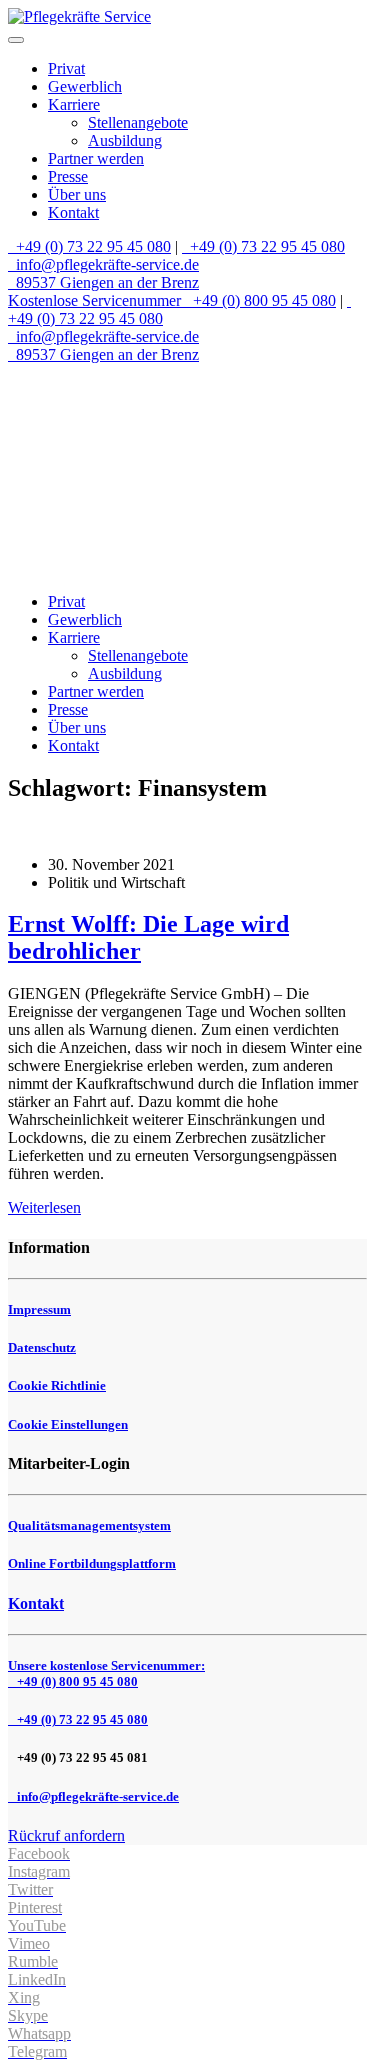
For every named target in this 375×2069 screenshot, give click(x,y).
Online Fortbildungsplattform (92, 1563)
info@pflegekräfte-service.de (105, 264)
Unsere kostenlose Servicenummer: (106, 1673)
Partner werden (96, 158)
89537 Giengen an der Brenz (105, 282)
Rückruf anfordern (66, 1835)
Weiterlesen (44, 1207)
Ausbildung (125, 140)
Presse (68, 176)
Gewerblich (85, 86)
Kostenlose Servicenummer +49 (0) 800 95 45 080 (172, 300)
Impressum (39, 1309)
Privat (66, 68)
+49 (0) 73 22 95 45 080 (91, 246)
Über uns (77, 194)
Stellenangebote (138, 122)
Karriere (74, 104)
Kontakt (73, 212)
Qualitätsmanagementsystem (89, 1525)
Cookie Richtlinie (57, 1385)
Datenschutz (42, 1347)
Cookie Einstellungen (68, 1424)
